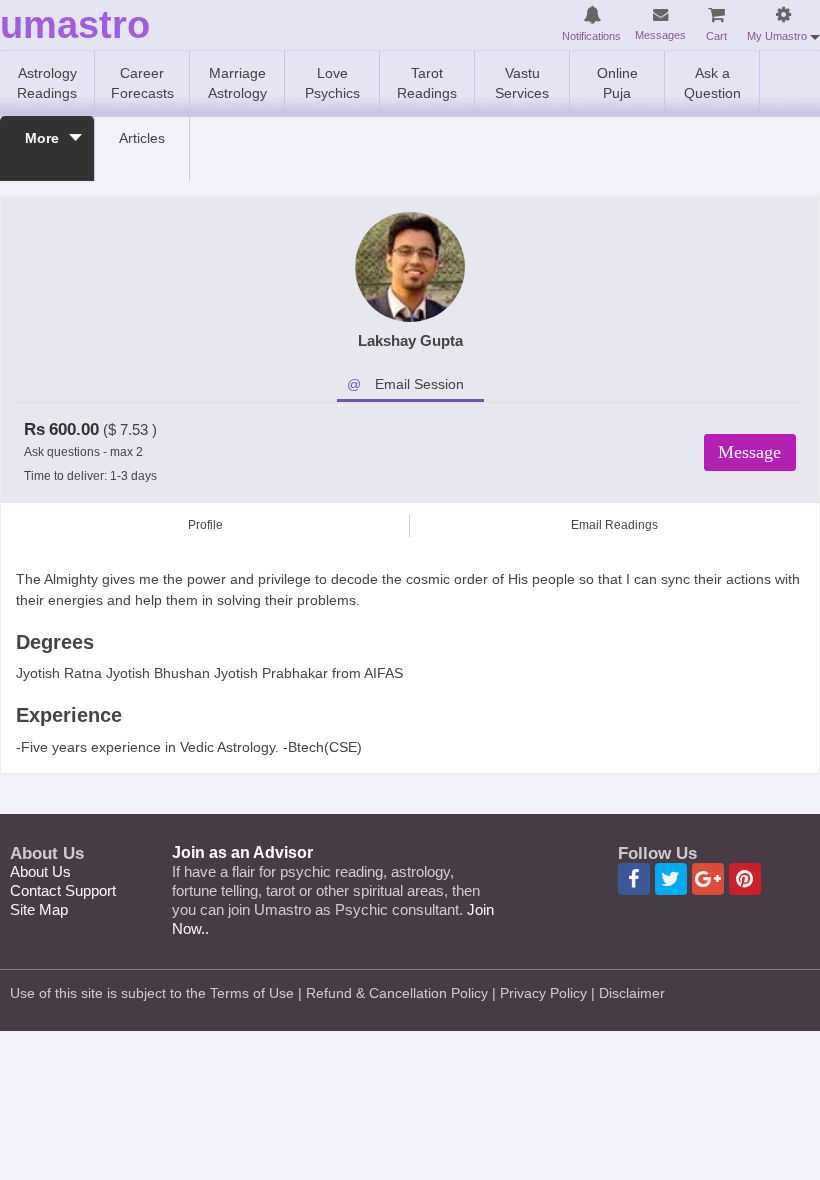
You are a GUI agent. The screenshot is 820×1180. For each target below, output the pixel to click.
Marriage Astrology (237, 83)
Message (749, 452)
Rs (34, 429)
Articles (142, 138)
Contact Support (63, 890)
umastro (75, 25)
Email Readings (614, 525)
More (42, 138)
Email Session (419, 384)
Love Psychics (332, 83)
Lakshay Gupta (410, 340)
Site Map (39, 909)
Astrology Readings (47, 83)
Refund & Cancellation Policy (397, 993)
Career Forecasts (142, 83)
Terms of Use (252, 993)
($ (109, 429)
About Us (40, 871)
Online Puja (617, 83)
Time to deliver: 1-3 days (90, 476)
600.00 (74, 429)
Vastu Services (522, 83)
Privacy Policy (543, 993)
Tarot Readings (427, 83)
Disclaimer (632, 993)
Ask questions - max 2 (83, 452)
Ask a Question (712, 83)
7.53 (134, 429)
